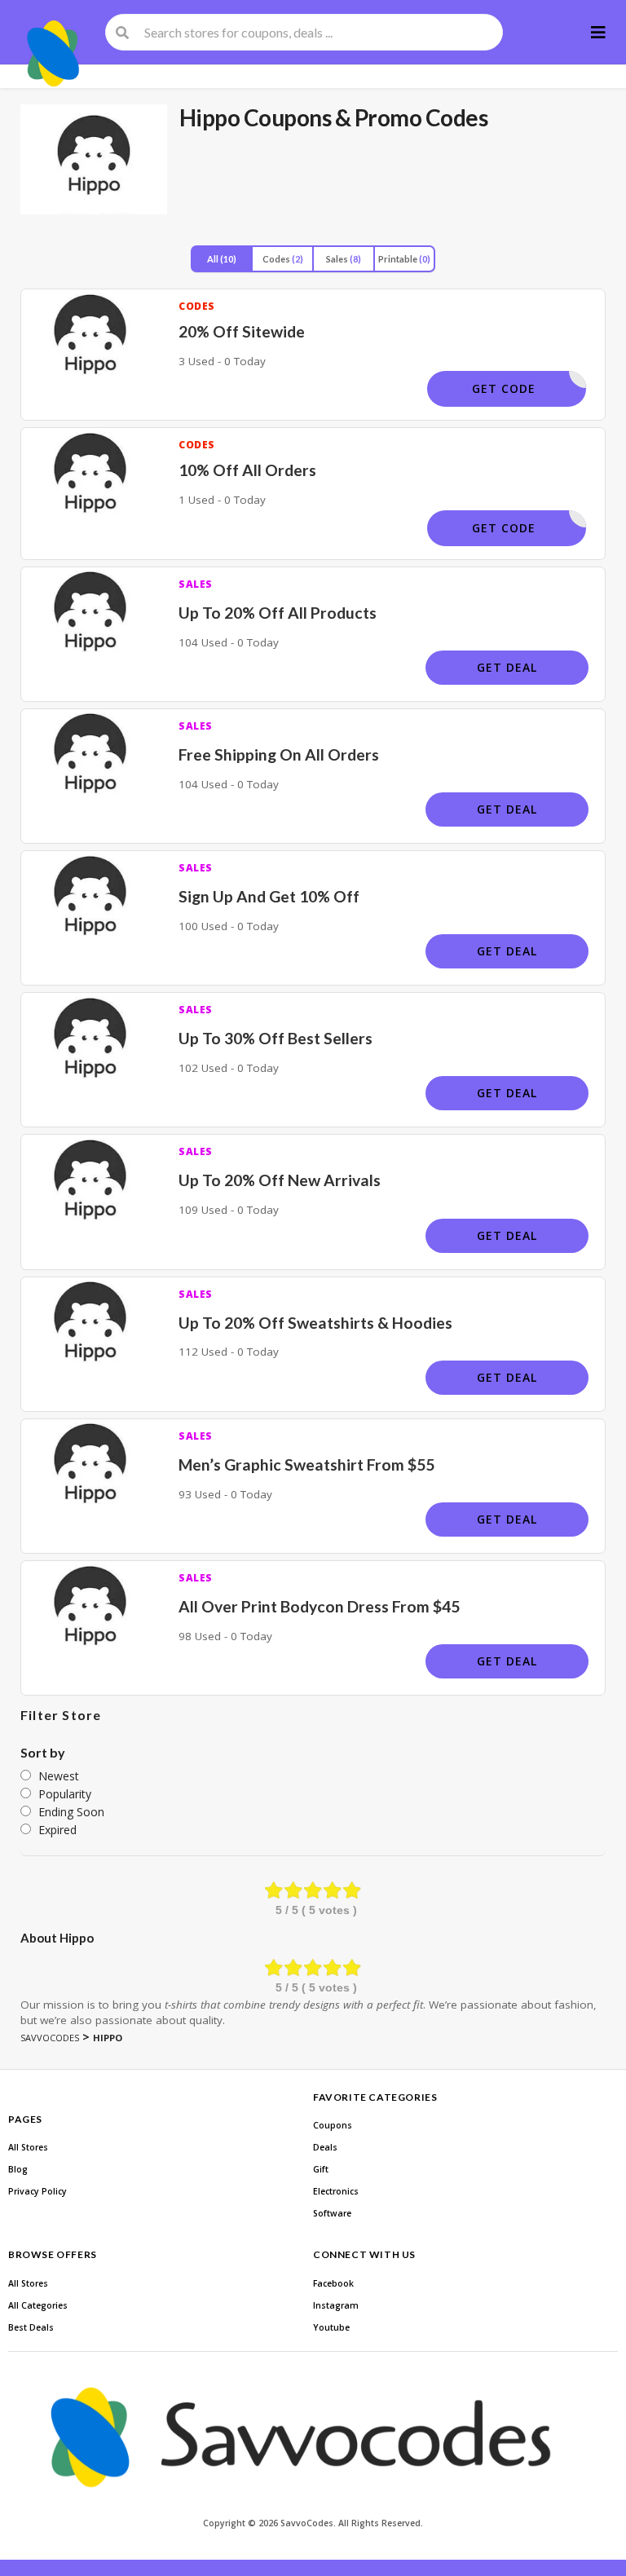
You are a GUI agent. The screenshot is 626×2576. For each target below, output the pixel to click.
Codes (283, 259)
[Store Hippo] (94, 159)
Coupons (333, 2125)
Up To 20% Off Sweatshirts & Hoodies (315, 1323)
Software (332, 2213)
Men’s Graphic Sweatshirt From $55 (306, 1464)
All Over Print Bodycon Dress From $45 (319, 1606)
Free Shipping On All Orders (279, 754)
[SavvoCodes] (55, 54)
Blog (18, 2169)
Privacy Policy (37, 2191)
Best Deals (31, 2327)
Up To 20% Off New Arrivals (280, 1180)
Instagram (336, 2305)
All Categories (38, 2305)
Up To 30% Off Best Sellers (276, 1038)
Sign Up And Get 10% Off (269, 896)
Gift (321, 2169)
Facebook (333, 2283)
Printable (404, 259)
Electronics (336, 2191)
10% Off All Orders (247, 470)
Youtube (331, 2327)
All (222, 259)
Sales (344, 259)
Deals (325, 2147)
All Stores (28, 2147)
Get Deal (507, 667)
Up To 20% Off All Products (278, 613)
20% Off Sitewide (242, 331)
